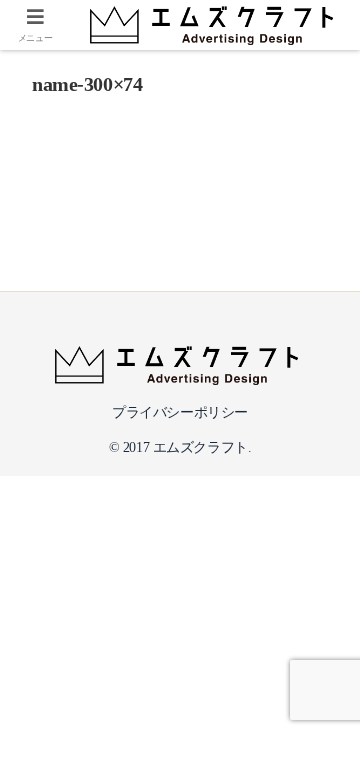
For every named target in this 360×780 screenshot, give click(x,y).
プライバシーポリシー (180, 412)
